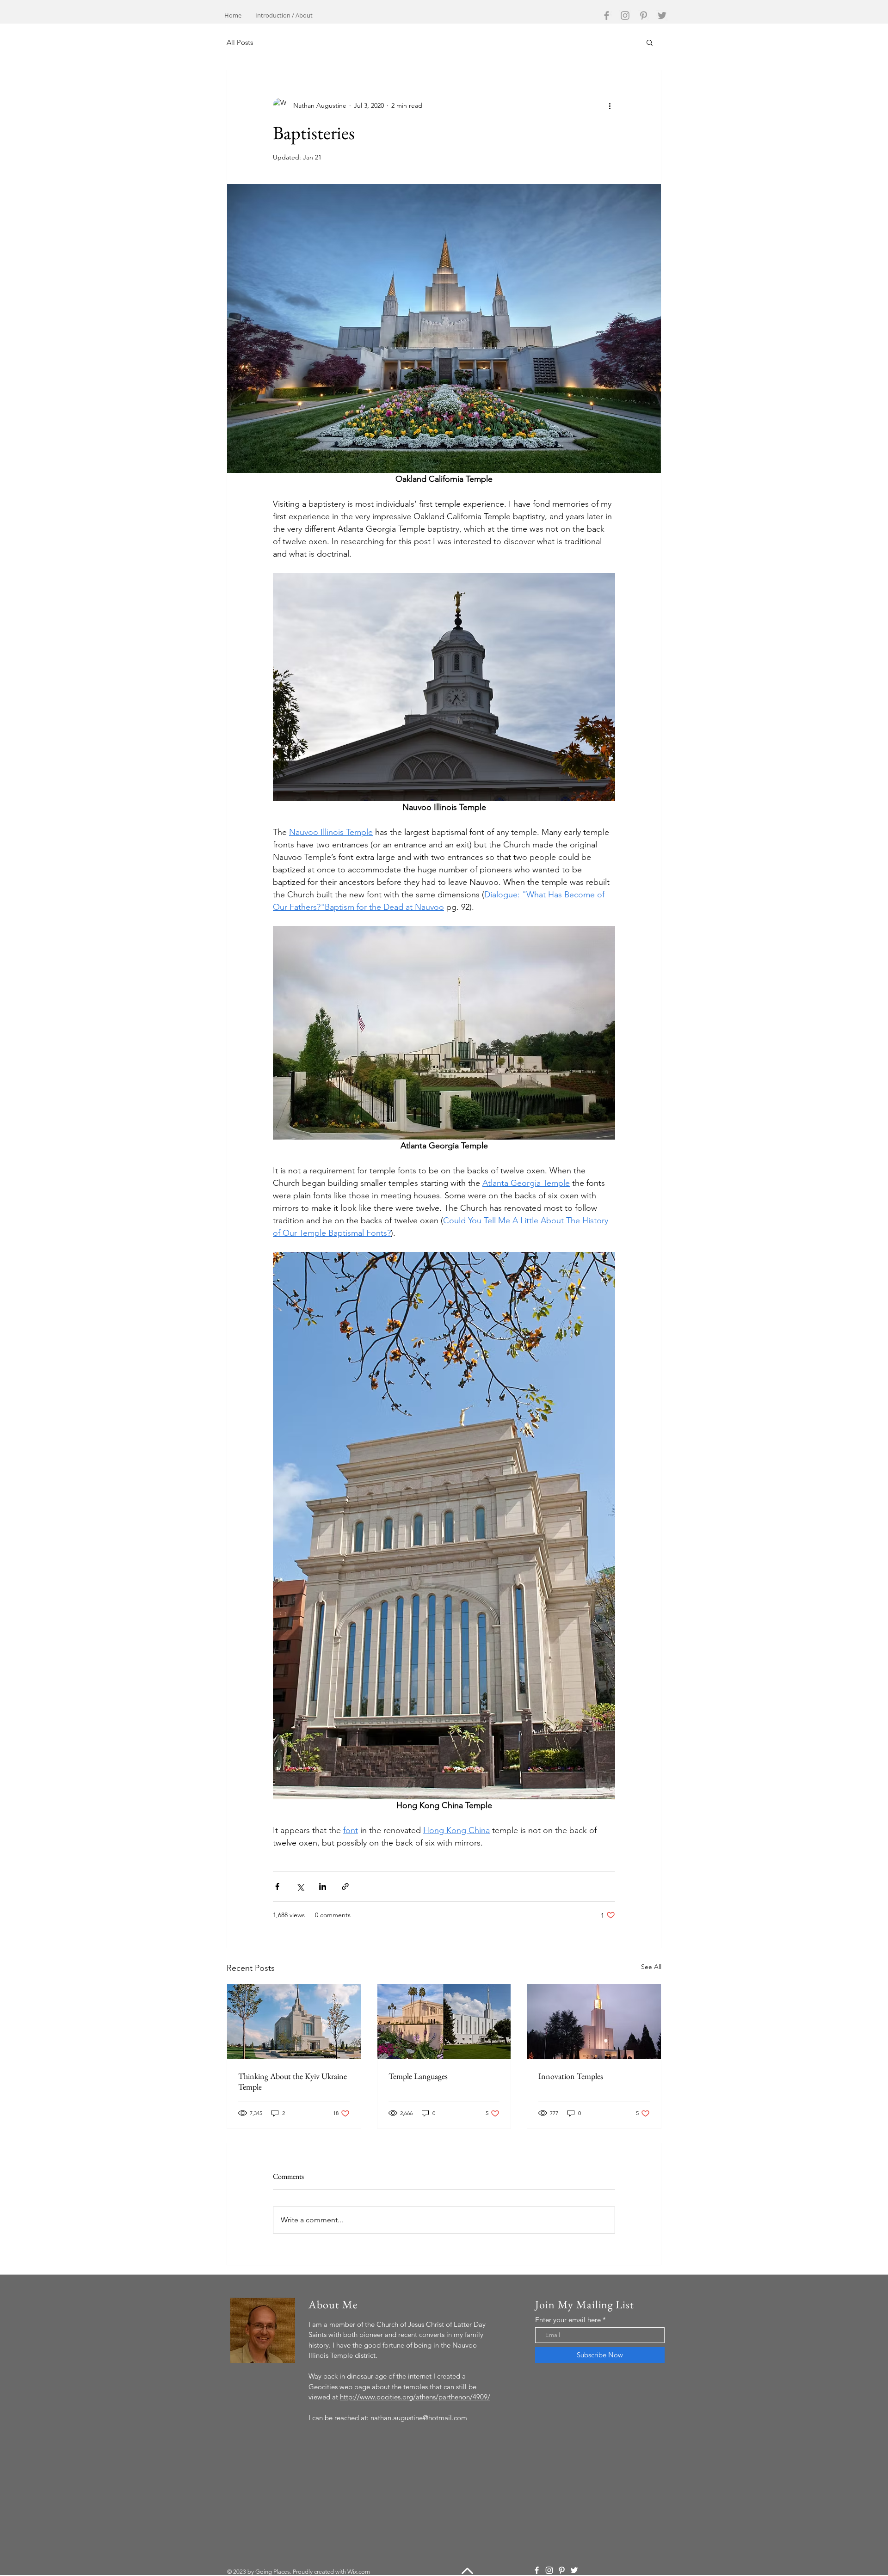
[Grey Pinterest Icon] (644, 15)
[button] (650, 42)
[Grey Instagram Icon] (625, 15)
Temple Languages (418, 2076)
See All (651, 1967)
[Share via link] (345, 1886)
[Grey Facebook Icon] (607, 15)
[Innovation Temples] (594, 2022)
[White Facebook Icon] (537, 2570)
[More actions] (610, 105)
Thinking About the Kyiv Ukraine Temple (293, 2081)
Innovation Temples (571, 2076)
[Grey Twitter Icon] (662, 15)
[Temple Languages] (444, 2022)
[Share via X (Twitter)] (300, 1886)
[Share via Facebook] (277, 1886)
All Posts (240, 42)
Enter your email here (568, 2320)
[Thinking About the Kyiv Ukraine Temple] (294, 2022)
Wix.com (359, 2572)
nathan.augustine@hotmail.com (419, 2418)
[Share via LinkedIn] (323, 1886)
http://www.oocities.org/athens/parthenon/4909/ (415, 2397)
